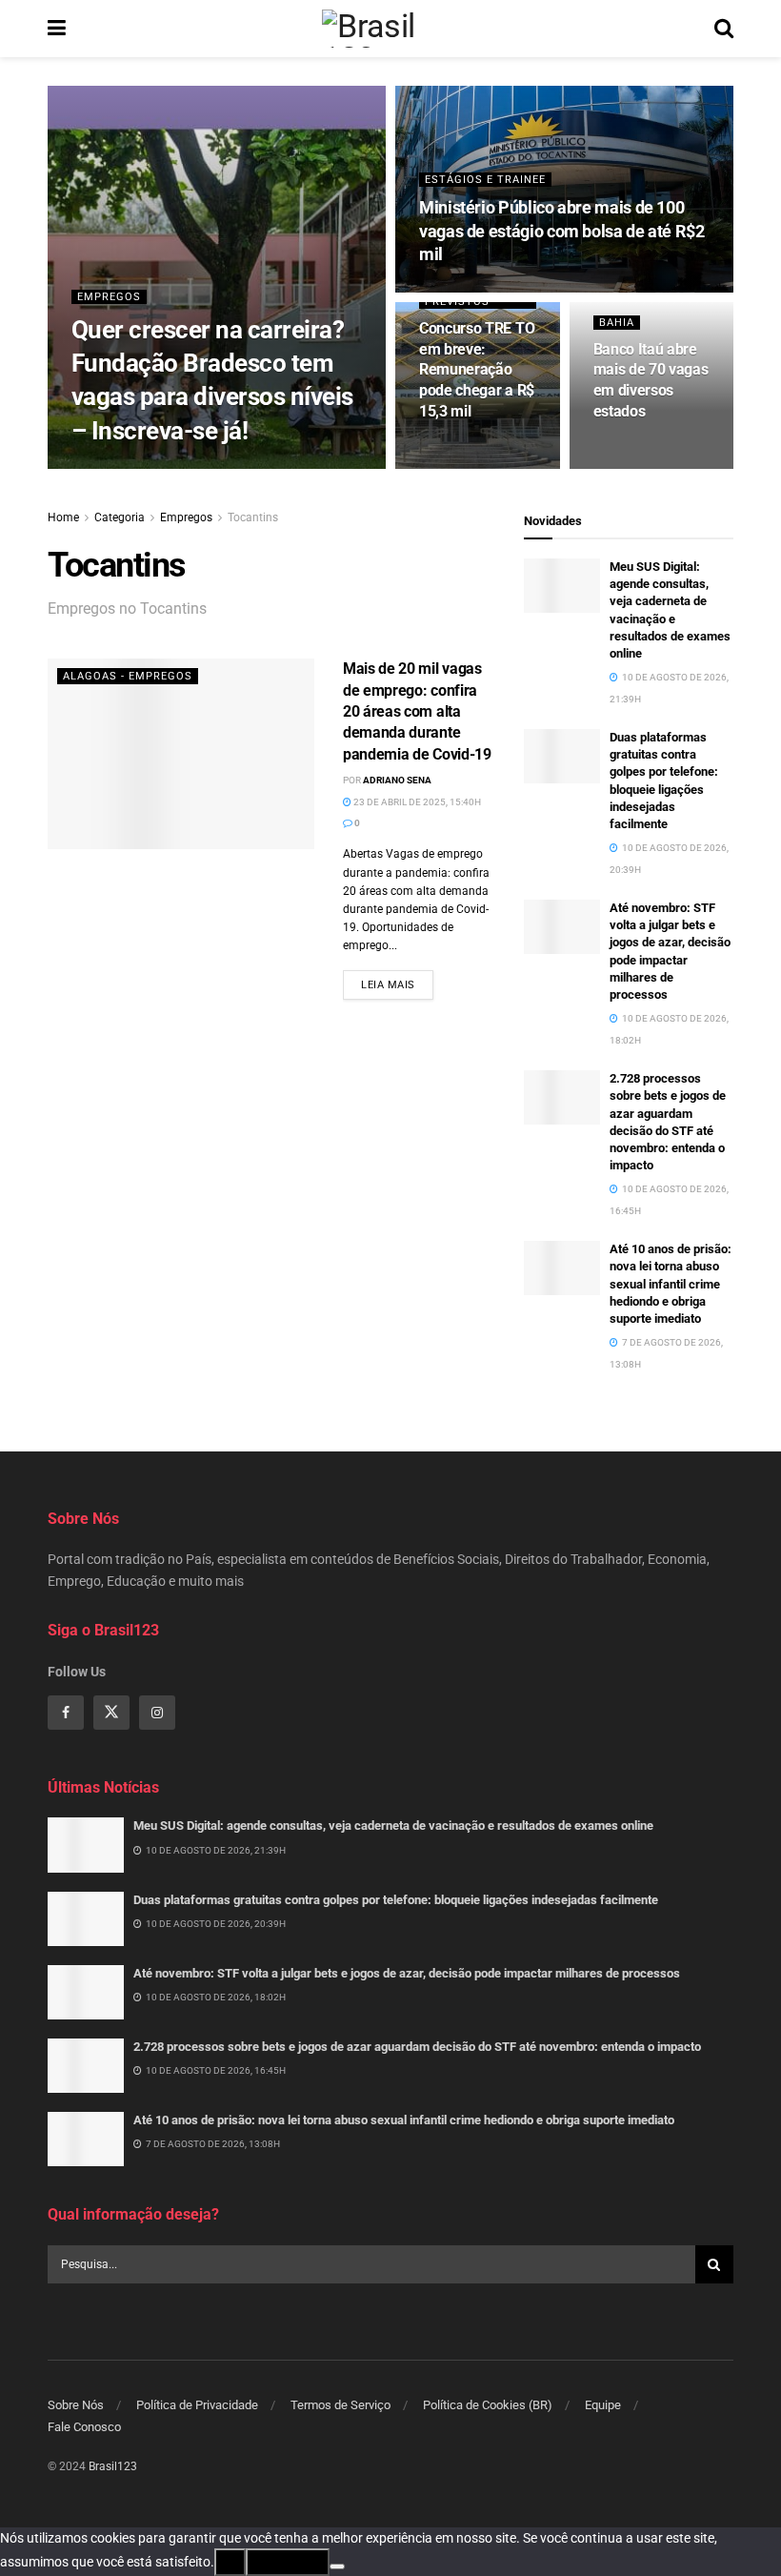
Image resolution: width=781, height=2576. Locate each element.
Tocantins (253, 517)
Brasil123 (113, 2466)
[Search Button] (724, 29)
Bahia (617, 323)
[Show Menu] (57, 29)
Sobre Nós (76, 2405)
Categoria (120, 517)
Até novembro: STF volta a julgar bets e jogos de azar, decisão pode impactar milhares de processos (407, 1973)
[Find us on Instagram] (157, 1713)
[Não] (337, 2566)
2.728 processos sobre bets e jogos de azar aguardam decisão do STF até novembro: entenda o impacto (417, 2047)
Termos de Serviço (340, 2405)
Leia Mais (397, 984)
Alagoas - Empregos (128, 676)
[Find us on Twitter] (111, 1713)
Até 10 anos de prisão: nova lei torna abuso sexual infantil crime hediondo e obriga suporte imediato (671, 1284)
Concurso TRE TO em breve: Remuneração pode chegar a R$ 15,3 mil (477, 369)
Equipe (603, 2405)
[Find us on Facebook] (66, 1713)
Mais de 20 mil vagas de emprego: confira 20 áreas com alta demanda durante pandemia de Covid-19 (417, 711)
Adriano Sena (397, 780)
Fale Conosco (84, 2427)
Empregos (109, 297)
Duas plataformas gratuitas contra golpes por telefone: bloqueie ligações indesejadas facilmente (396, 1900)
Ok (230, 2562)
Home (63, 517)
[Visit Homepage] (390, 29)
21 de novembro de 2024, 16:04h (266, 467)
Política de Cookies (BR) (488, 2405)
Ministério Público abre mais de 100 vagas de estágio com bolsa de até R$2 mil (562, 231)
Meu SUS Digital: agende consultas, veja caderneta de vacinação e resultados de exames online (393, 1826)
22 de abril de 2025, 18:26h (492, 290)
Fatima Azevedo (131, 467)
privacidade (288, 2562)
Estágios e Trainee (485, 180)
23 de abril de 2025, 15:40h (416, 802)
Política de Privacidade (197, 2405)
